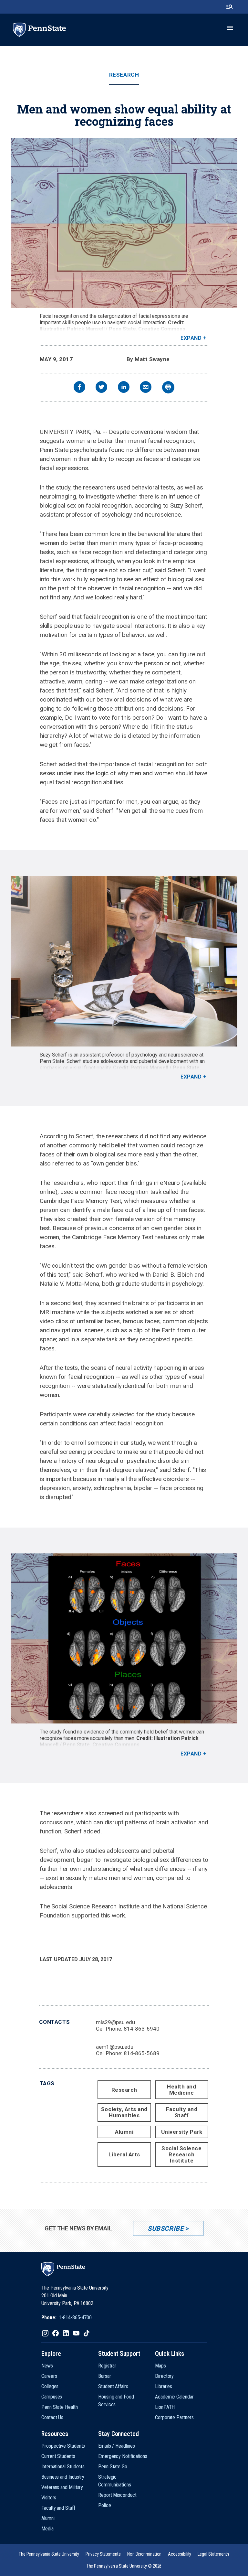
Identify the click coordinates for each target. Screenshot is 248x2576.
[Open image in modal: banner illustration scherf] (124, 223)
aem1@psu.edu (115, 2047)
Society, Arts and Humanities (124, 2112)
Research (124, 75)
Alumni (124, 2132)
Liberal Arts (124, 2154)
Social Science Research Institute (181, 2154)
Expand (191, 338)
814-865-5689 (142, 2053)
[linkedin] (124, 388)
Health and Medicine (181, 2090)
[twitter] (101, 388)
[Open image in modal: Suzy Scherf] (124, 961)
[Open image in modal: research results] (124, 1638)
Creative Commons (162, 329)
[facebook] (79, 388)
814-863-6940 (142, 2029)
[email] (146, 388)
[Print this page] (168, 387)
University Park (182, 2132)
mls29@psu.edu (115, 2022)
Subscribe (165, 2228)
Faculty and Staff (182, 2112)
